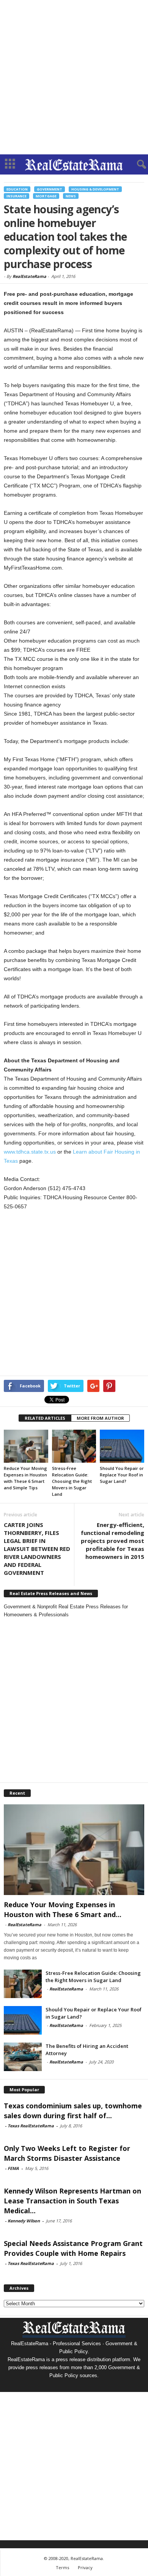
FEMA (13, 2168)
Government (50, 189)
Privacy (85, 2567)
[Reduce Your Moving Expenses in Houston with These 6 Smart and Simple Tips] (26, 1446)
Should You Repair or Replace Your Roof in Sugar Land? (122, 1475)
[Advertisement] (74, 77)
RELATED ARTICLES (45, 1418)
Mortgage (46, 196)
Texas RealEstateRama (31, 2126)
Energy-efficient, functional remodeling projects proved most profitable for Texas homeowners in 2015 (113, 1541)
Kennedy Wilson (24, 2221)
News (71, 196)
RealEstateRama (29, 276)
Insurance (17, 196)
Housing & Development (95, 189)
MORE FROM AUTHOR (100, 1418)
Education (17, 189)
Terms (62, 2567)
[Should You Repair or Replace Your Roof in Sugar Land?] (122, 1446)
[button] (136, 165)
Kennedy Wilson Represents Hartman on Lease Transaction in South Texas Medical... (72, 2201)
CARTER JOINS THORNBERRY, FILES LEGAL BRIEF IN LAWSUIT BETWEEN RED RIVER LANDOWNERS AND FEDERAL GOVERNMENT (37, 1549)
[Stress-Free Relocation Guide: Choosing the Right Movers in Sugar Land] (74, 1446)
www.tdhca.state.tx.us (30, 1152)
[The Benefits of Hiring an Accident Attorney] (23, 2057)
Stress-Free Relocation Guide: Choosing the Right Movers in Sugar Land (72, 1481)
